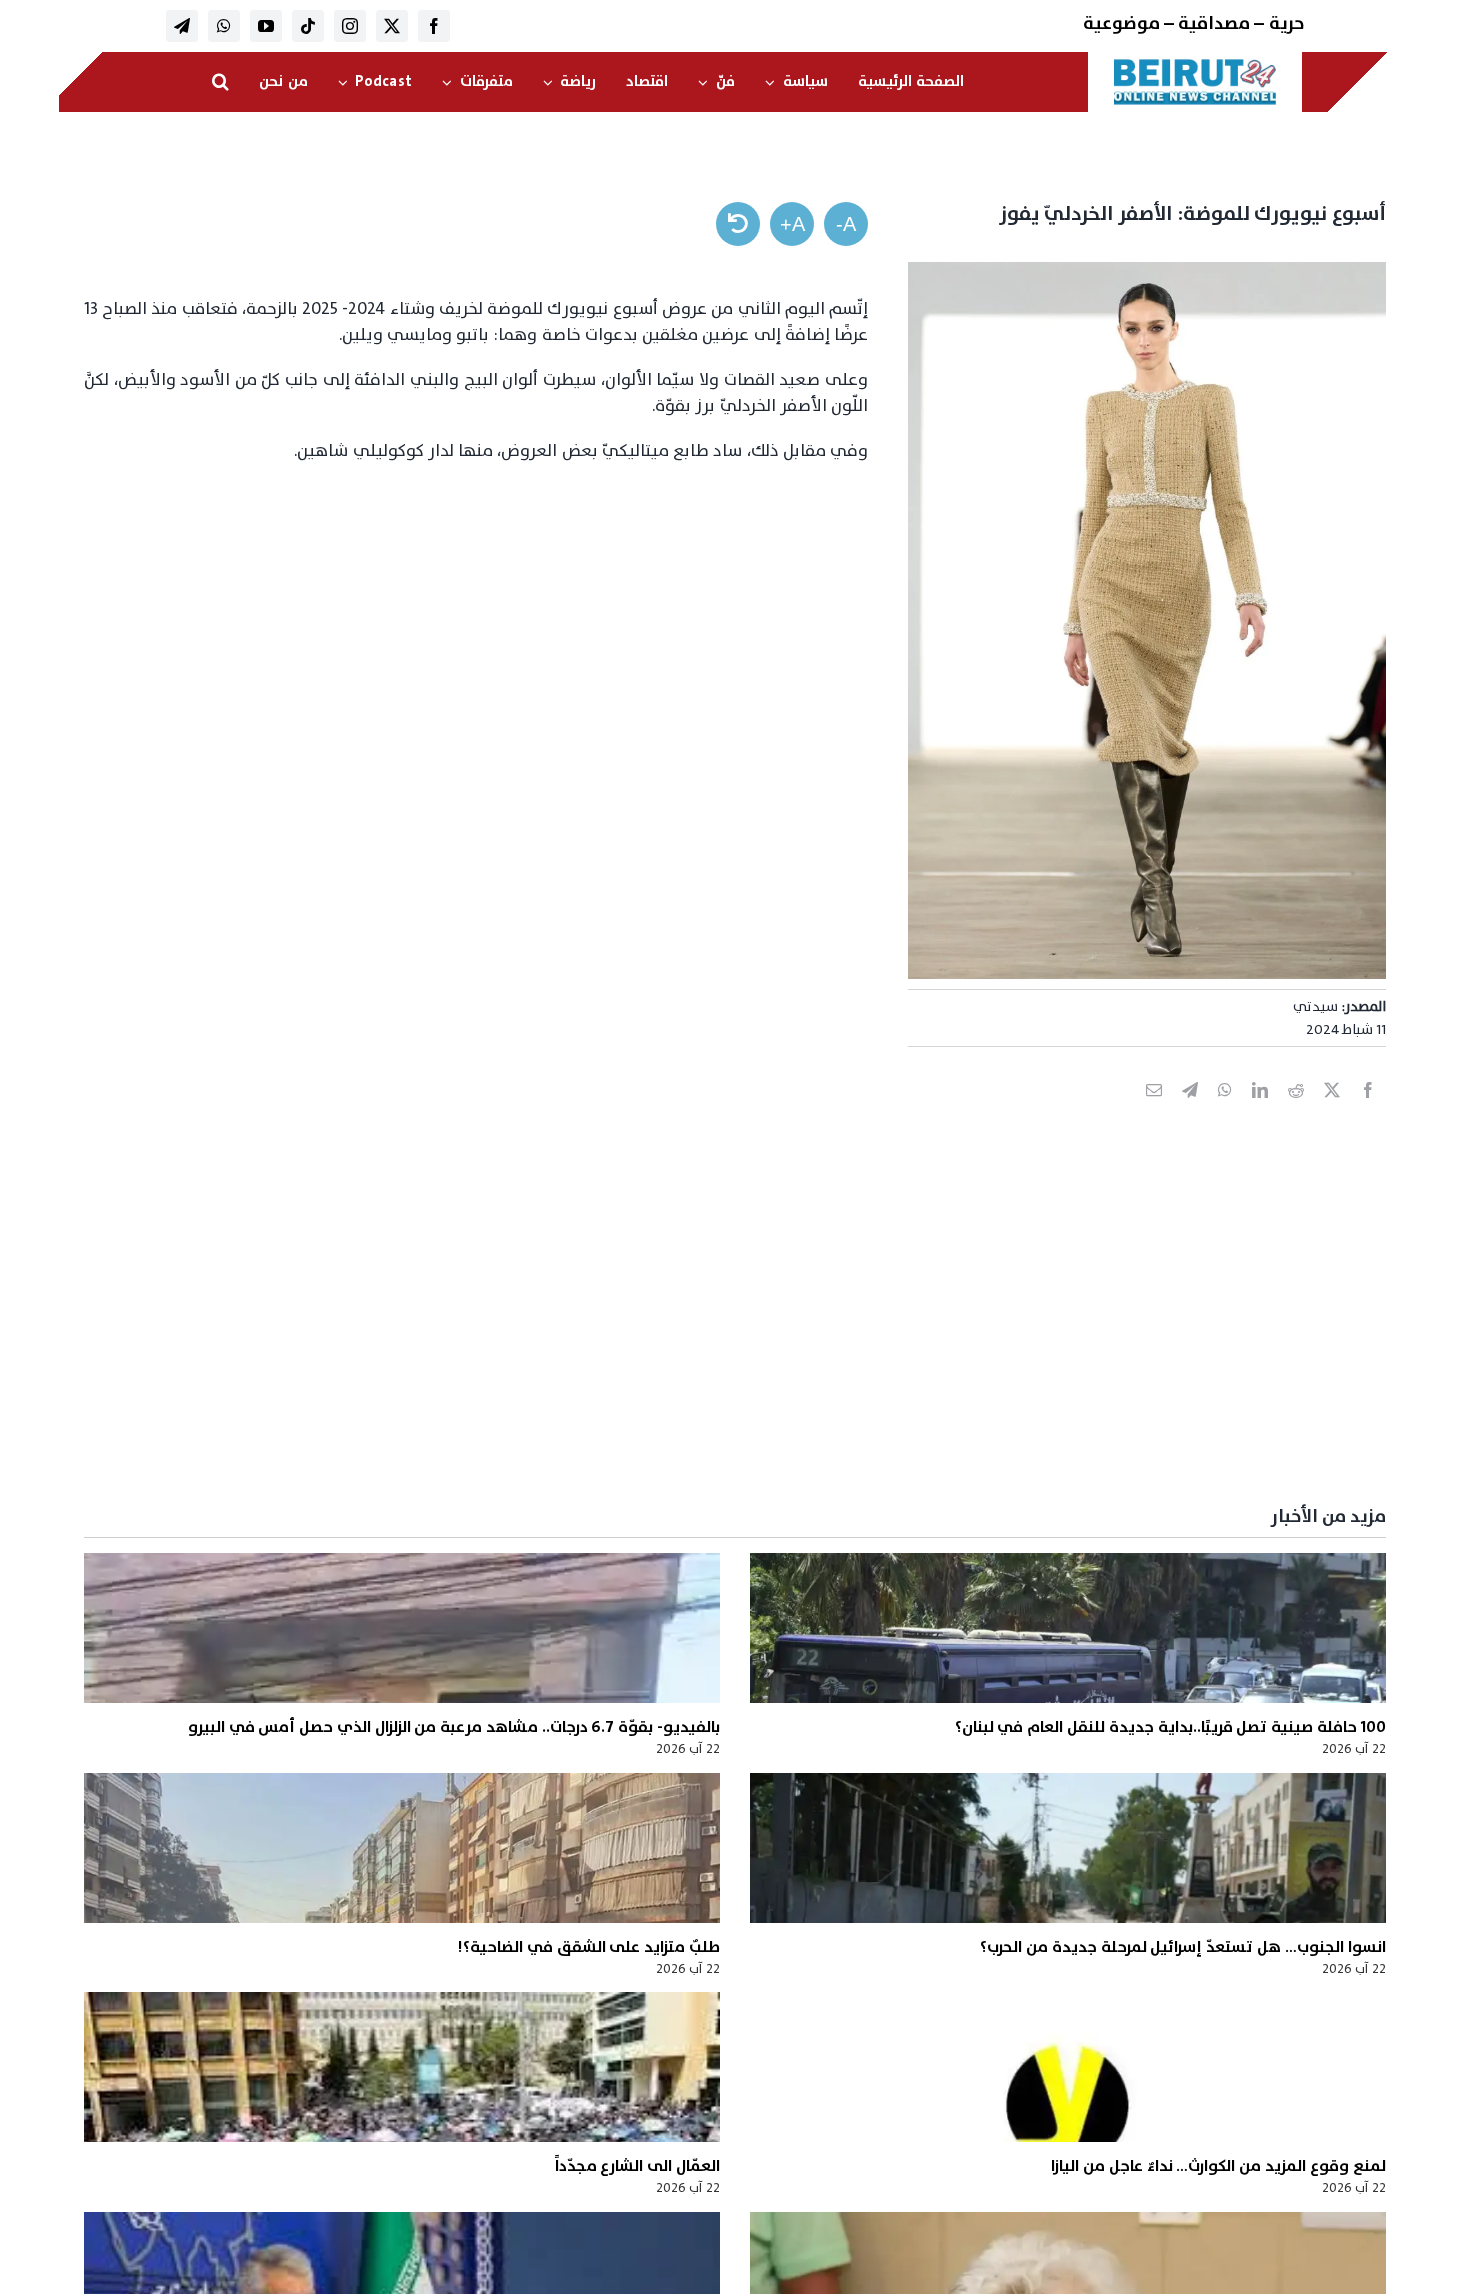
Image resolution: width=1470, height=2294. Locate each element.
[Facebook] (1368, 1112)
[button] (220, 82)
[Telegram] (1190, 1112)
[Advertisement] (786, 1337)
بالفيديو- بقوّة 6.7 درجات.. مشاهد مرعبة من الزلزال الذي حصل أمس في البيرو (454, 1727)
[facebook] (434, 26)
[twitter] (392, 26)
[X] (1332, 1112)
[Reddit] (1296, 1112)
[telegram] (182, 26)
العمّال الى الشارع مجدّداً (637, 2166)
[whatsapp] (224, 26)
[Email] (1154, 1112)
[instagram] (350, 26)
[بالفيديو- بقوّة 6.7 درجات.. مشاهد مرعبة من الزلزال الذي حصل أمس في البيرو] (402, 1628)
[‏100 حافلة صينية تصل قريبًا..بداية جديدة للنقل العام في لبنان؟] (1068, 1628)
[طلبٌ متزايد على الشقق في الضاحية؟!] (402, 1848)
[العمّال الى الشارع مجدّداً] (402, 2067)
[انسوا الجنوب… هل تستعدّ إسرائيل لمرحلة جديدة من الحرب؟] (1068, 1848)
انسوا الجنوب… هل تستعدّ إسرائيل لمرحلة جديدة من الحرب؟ (1182, 1947)
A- (846, 224)
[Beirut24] (1195, 64)
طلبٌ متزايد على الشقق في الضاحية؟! (588, 1947)
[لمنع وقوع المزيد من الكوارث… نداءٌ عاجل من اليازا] (1068, 2067)
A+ (792, 224)
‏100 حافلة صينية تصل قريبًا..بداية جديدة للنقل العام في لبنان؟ (1170, 1727)
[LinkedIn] (1260, 1112)
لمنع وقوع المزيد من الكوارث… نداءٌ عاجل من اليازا (1218, 2166)
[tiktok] (308, 26)
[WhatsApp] (1225, 1112)
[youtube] (266, 26)
